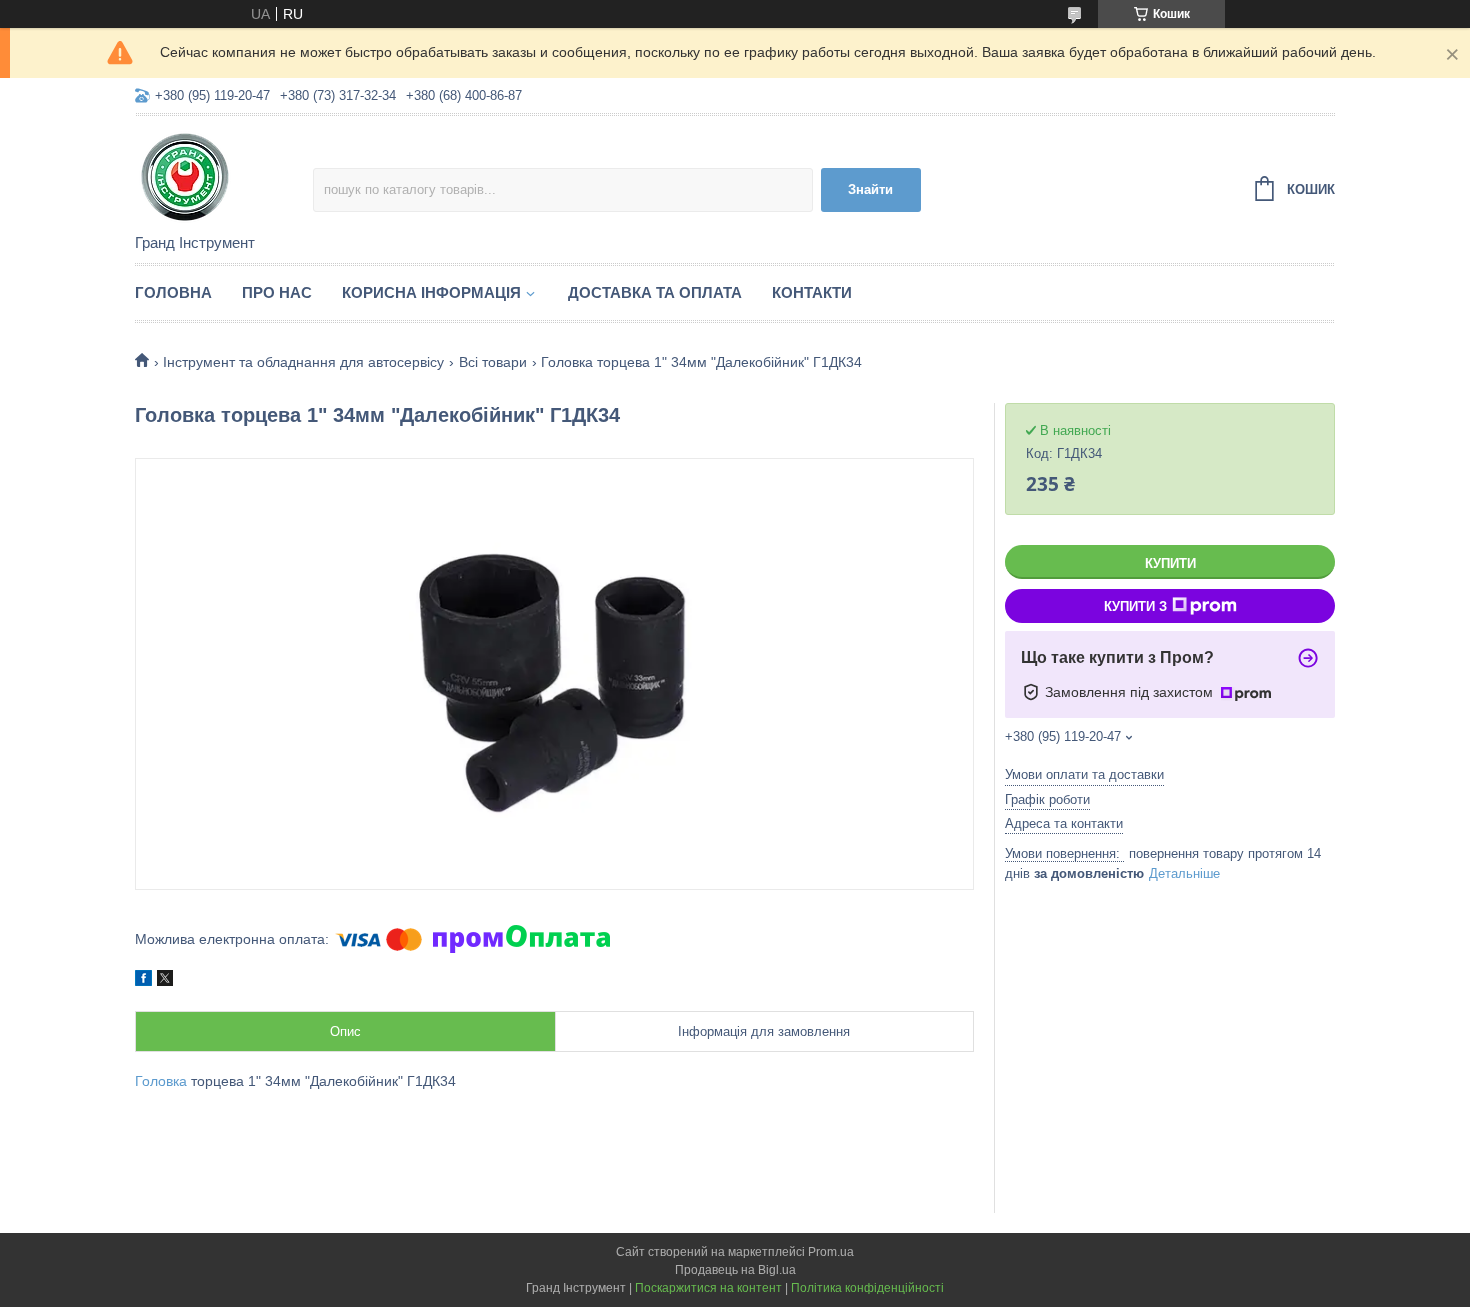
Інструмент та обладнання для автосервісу (303, 362)
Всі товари (493, 362)
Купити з (1135, 606)
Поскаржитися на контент (708, 1288)
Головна (173, 292)
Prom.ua (831, 1252)
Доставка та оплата (655, 292)
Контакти (812, 292)
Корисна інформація (431, 292)
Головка (161, 1081)
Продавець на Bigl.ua (735, 1270)
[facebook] (143, 981)
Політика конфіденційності (867, 1288)
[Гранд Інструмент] (224, 176)
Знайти (870, 189)
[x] (165, 981)
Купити (1170, 563)
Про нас (277, 292)
